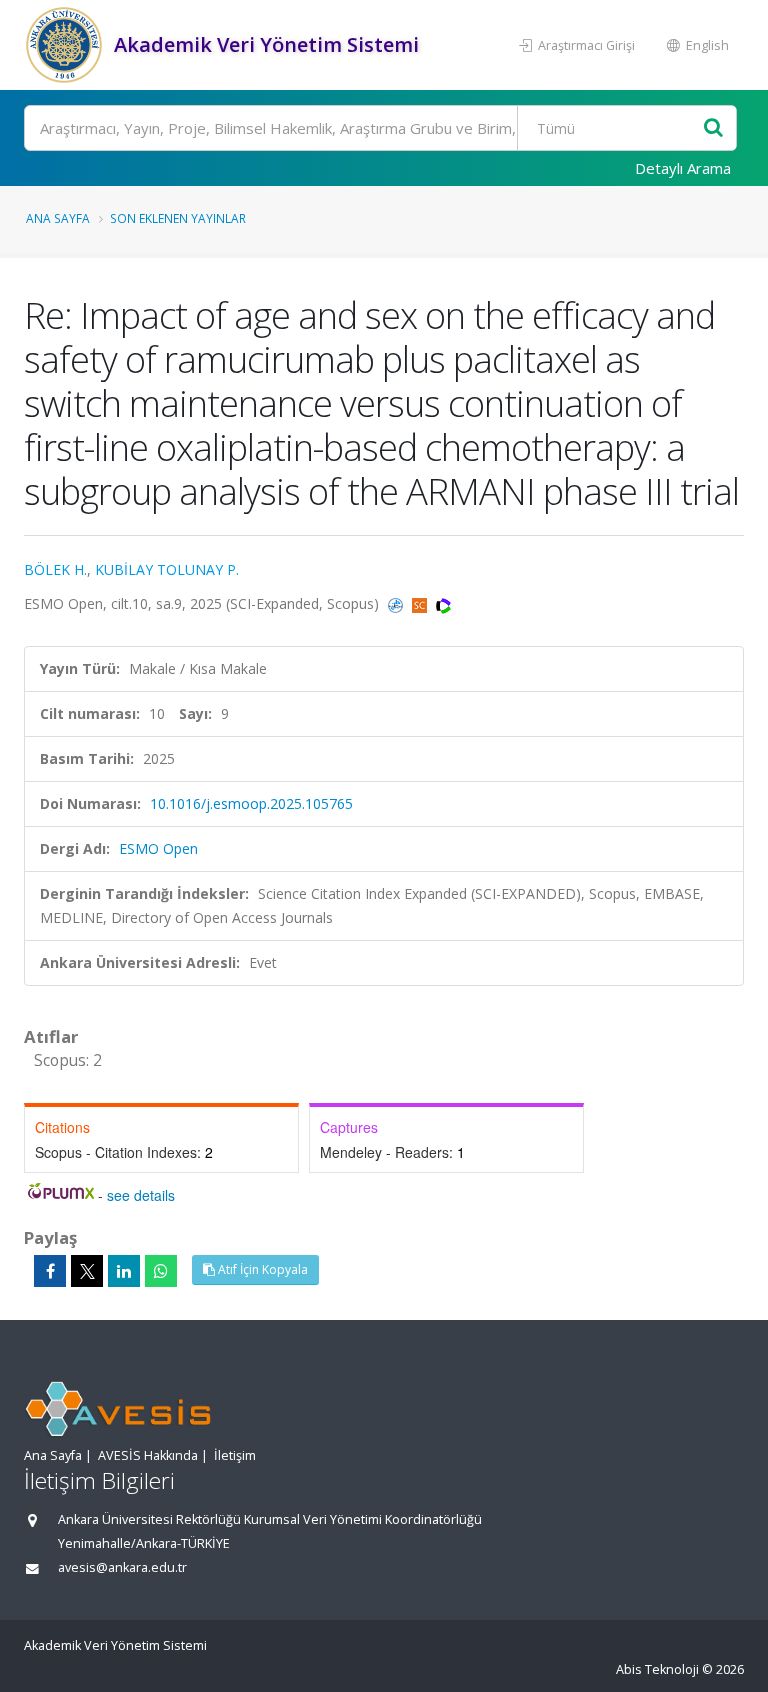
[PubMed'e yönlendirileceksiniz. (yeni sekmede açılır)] (397, 603)
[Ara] (713, 128)
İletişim (235, 1455)
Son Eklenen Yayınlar (178, 218)
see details (141, 1195)
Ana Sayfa (58, 218)
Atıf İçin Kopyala (261, 1269)
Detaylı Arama (683, 168)
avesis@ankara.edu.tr (122, 1567)
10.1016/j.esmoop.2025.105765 (251, 803)
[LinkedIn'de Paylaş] (124, 1271)
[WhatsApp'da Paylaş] (161, 1271)
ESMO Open (158, 848)
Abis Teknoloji (657, 1669)
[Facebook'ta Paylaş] (50, 1271)
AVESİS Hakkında (148, 1455)
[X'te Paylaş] (87, 1271)
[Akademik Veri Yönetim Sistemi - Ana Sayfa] (66, 45)
